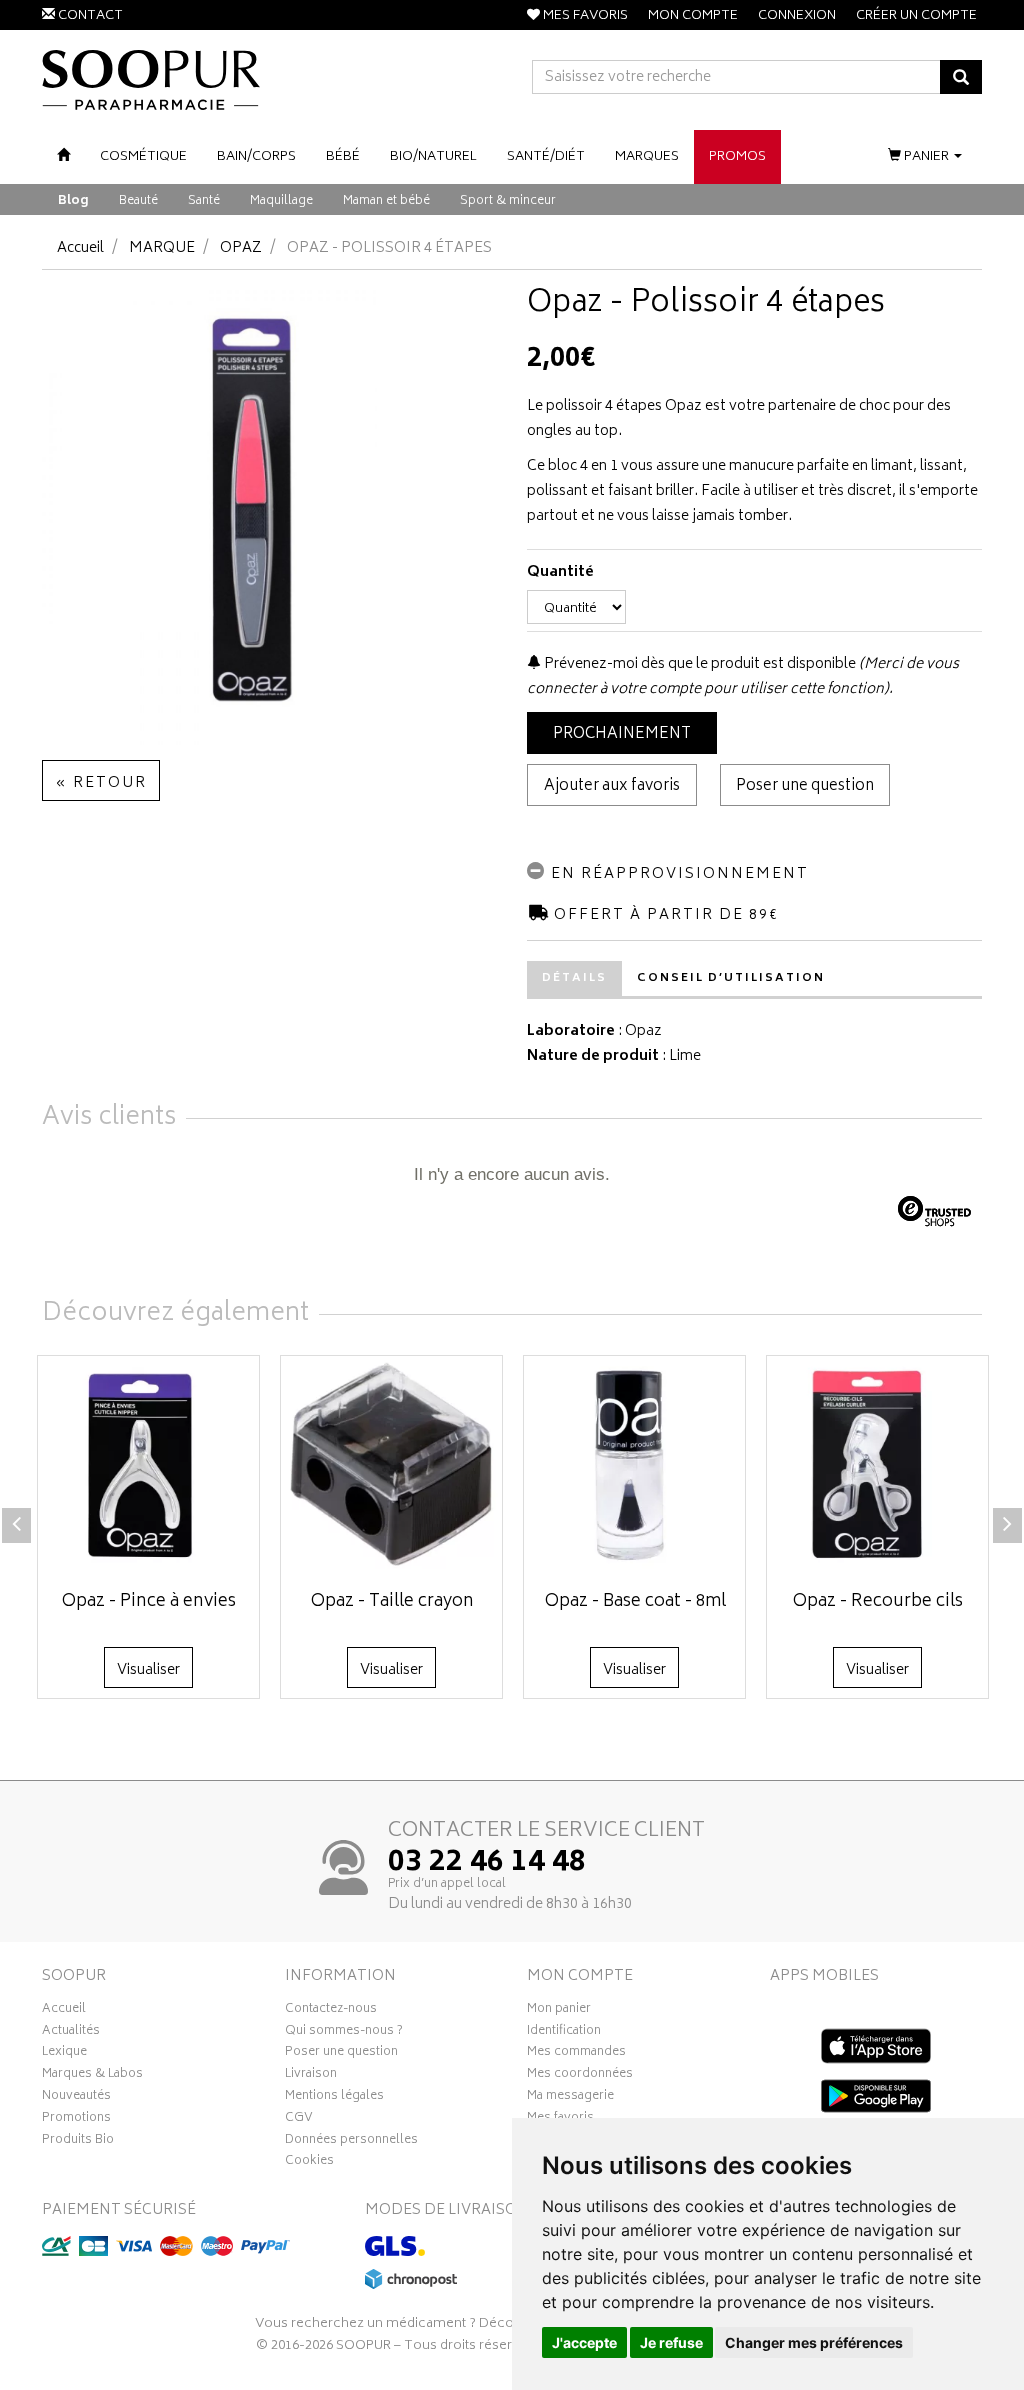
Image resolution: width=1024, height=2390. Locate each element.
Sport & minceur (508, 201)
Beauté (138, 201)
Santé (204, 201)
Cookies (309, 2163)
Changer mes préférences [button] (814, 2342)
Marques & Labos (92, 2076)
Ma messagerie (570, 2098)
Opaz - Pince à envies (149, 1602)
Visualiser (148, 1670)
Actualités (71, 2033)
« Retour (101, 783)
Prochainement (622, 734)
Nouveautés (76, 2098)
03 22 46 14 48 (487, 1864)
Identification (564, 2033)
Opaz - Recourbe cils (878, 1602)
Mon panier (559, 2011)
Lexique (64, 2054)
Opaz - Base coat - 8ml (635, 1602)
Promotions (76, 2120)
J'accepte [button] (584, 2342)
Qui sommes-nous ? (344, 2033)
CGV (299, 2120)
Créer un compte (916, 16)
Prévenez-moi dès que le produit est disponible (698, 664)
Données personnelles (351, 2142)
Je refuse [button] (671, 2342)
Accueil (80, 248)
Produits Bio (78, 2142)
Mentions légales (334, 2098)
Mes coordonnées (580, 2076)
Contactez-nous (331, 2011)
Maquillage (281, 201)
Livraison (311, 2076)
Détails (574, 978)
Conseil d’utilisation (731, 978)
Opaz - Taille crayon (392, 1602)
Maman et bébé (386, 201)
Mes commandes (576, 2054)
